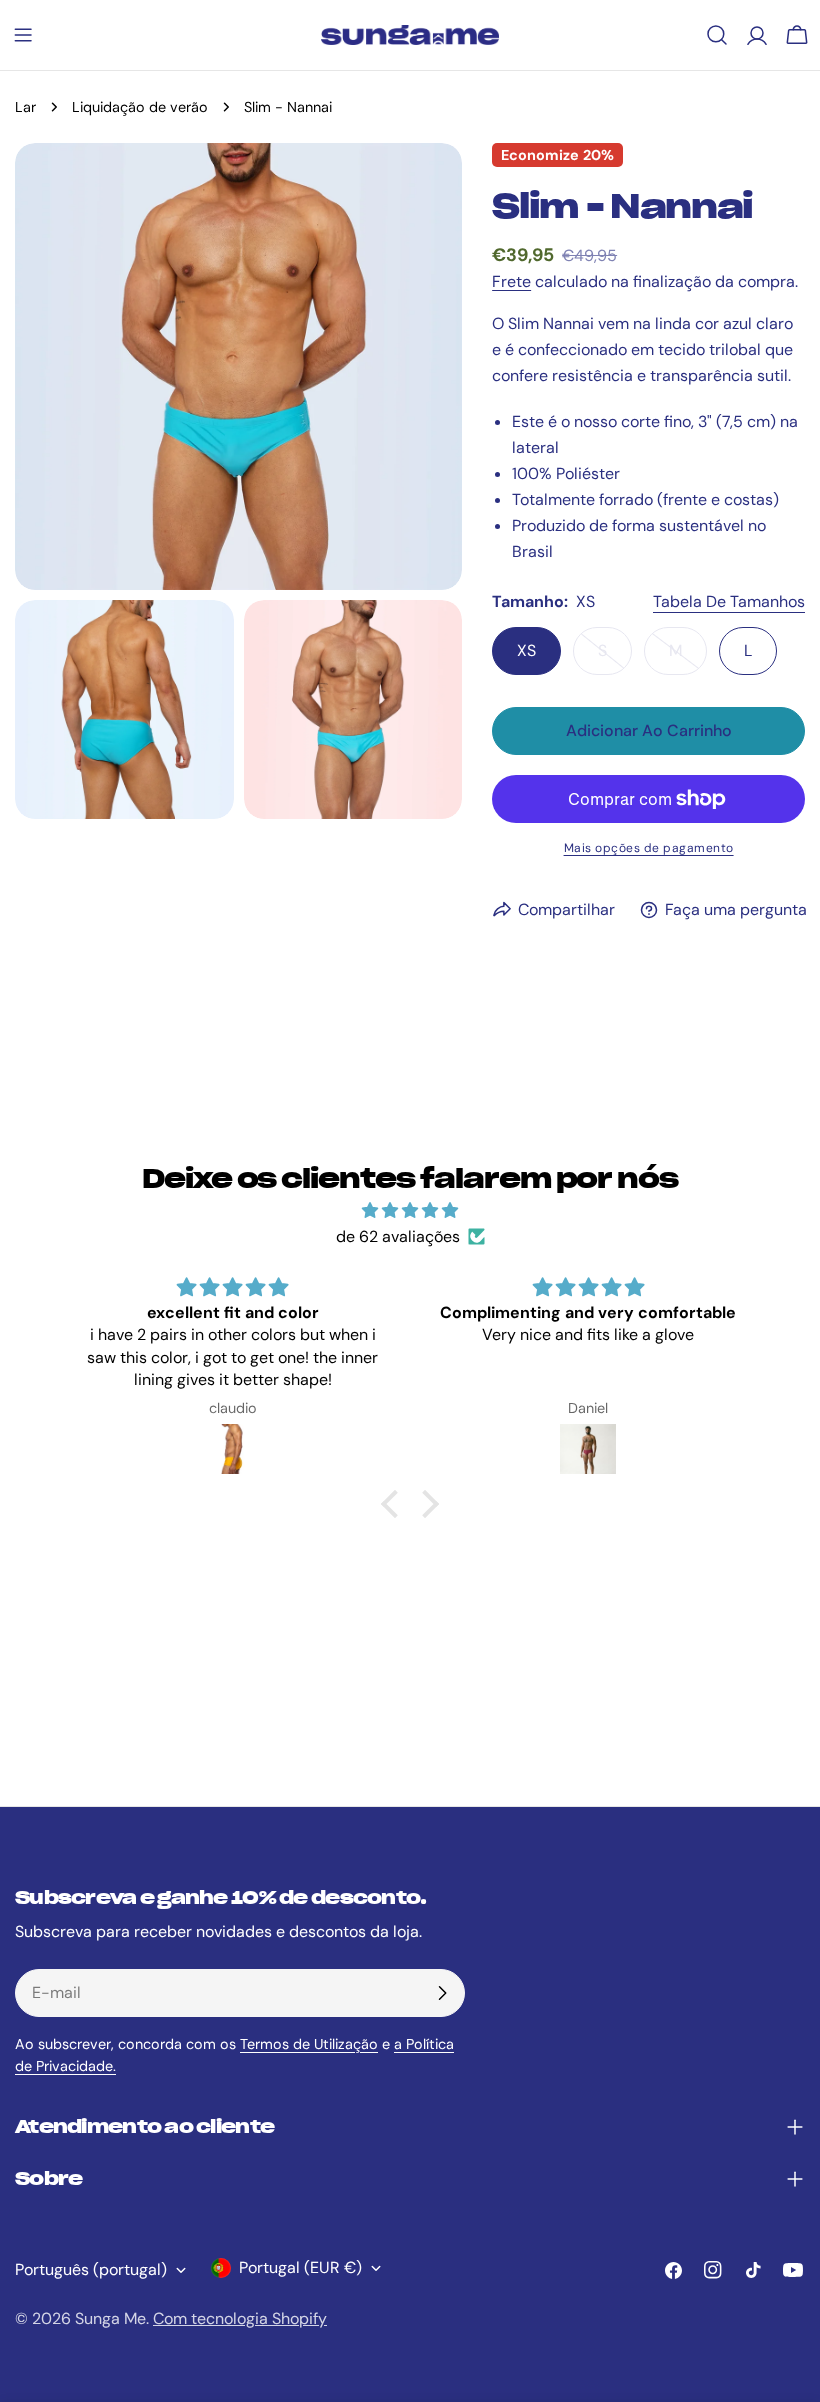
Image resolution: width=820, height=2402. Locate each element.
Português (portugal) (91, 2269)
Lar (25, 107)
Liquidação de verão (140, 107)
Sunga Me (110, 2318)
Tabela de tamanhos (729, 601)
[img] (410, 1210)
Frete (511, 281)
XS (526, 650)
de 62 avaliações (398, 1236)
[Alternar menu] (23, 35)
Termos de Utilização (309, 2044)
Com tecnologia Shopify (240, 2318)
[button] (395, 1504)
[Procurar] (717, 35)
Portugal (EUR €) (300, 2267)
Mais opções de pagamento (649, 848)
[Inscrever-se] (442, 1993)
